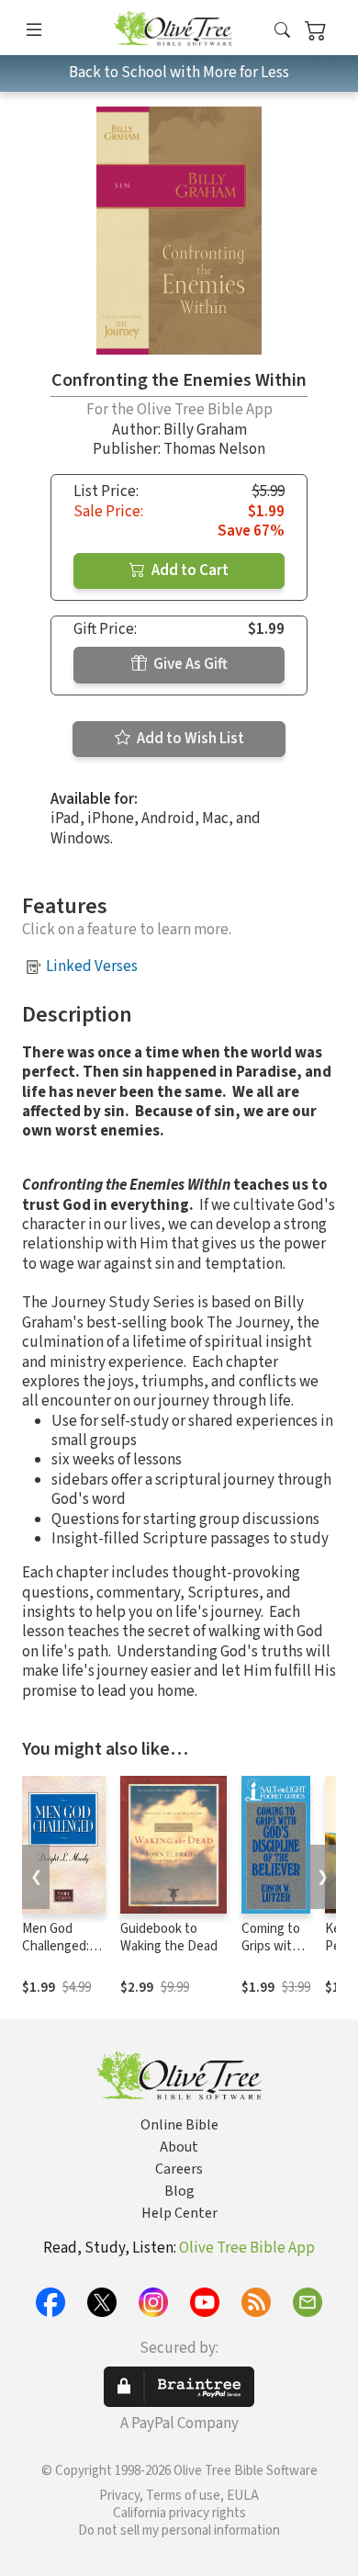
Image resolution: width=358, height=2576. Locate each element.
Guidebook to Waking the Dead (169, 1938)
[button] (282, 31)
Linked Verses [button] (92, 966)
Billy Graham (205, 430)
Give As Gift (189, 664)
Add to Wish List (189, 739)
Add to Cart (189, 571)
